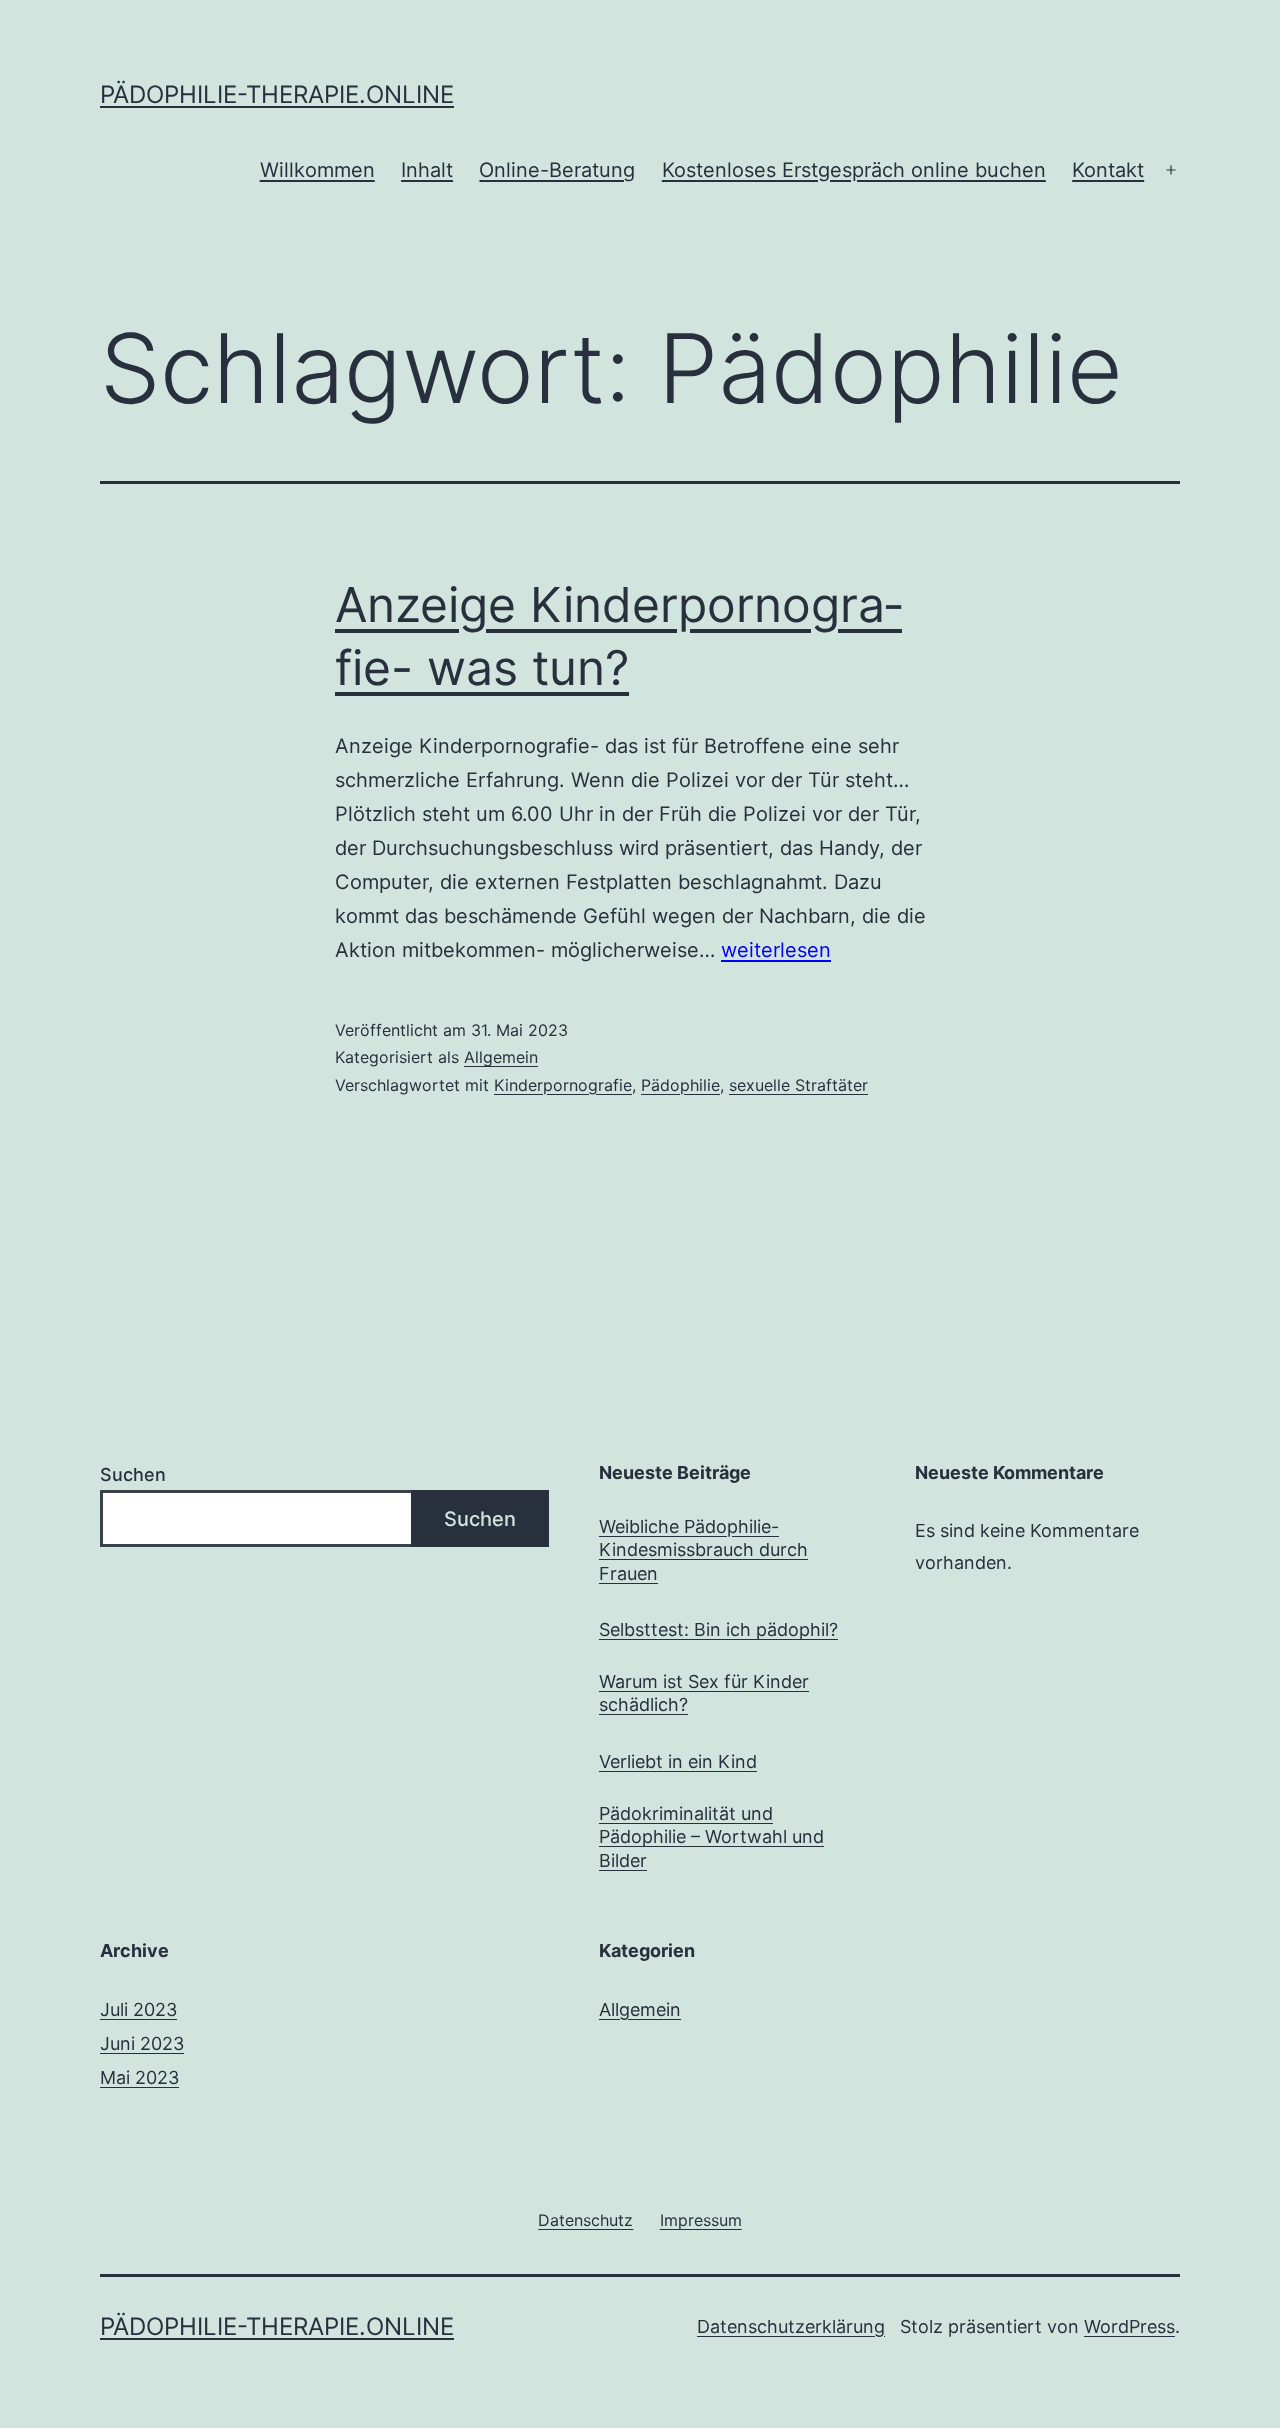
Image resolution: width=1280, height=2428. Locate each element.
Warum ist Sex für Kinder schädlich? (704, 1693)
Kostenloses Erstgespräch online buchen (854, 170)
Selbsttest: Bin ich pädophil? (718, 1629)
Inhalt (427, 170)
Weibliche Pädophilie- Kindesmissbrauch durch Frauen (703, 1550)
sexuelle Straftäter (798, 1085)
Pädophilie (680, 1085)
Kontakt (1108, 170)
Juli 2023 (138, 2009)
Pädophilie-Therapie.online (277, 94)
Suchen (133, 1474)
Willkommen (317, 170)
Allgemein (501, 1057)
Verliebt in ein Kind (678, 1761)
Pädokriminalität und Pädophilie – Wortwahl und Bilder (711, 1837)
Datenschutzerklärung (791, 2326)
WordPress (1129, 2326)
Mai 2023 (139, 2077)
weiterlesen (776, 950)
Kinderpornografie (563, 1085)
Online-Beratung (557, 170)
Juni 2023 (142, 2043)
